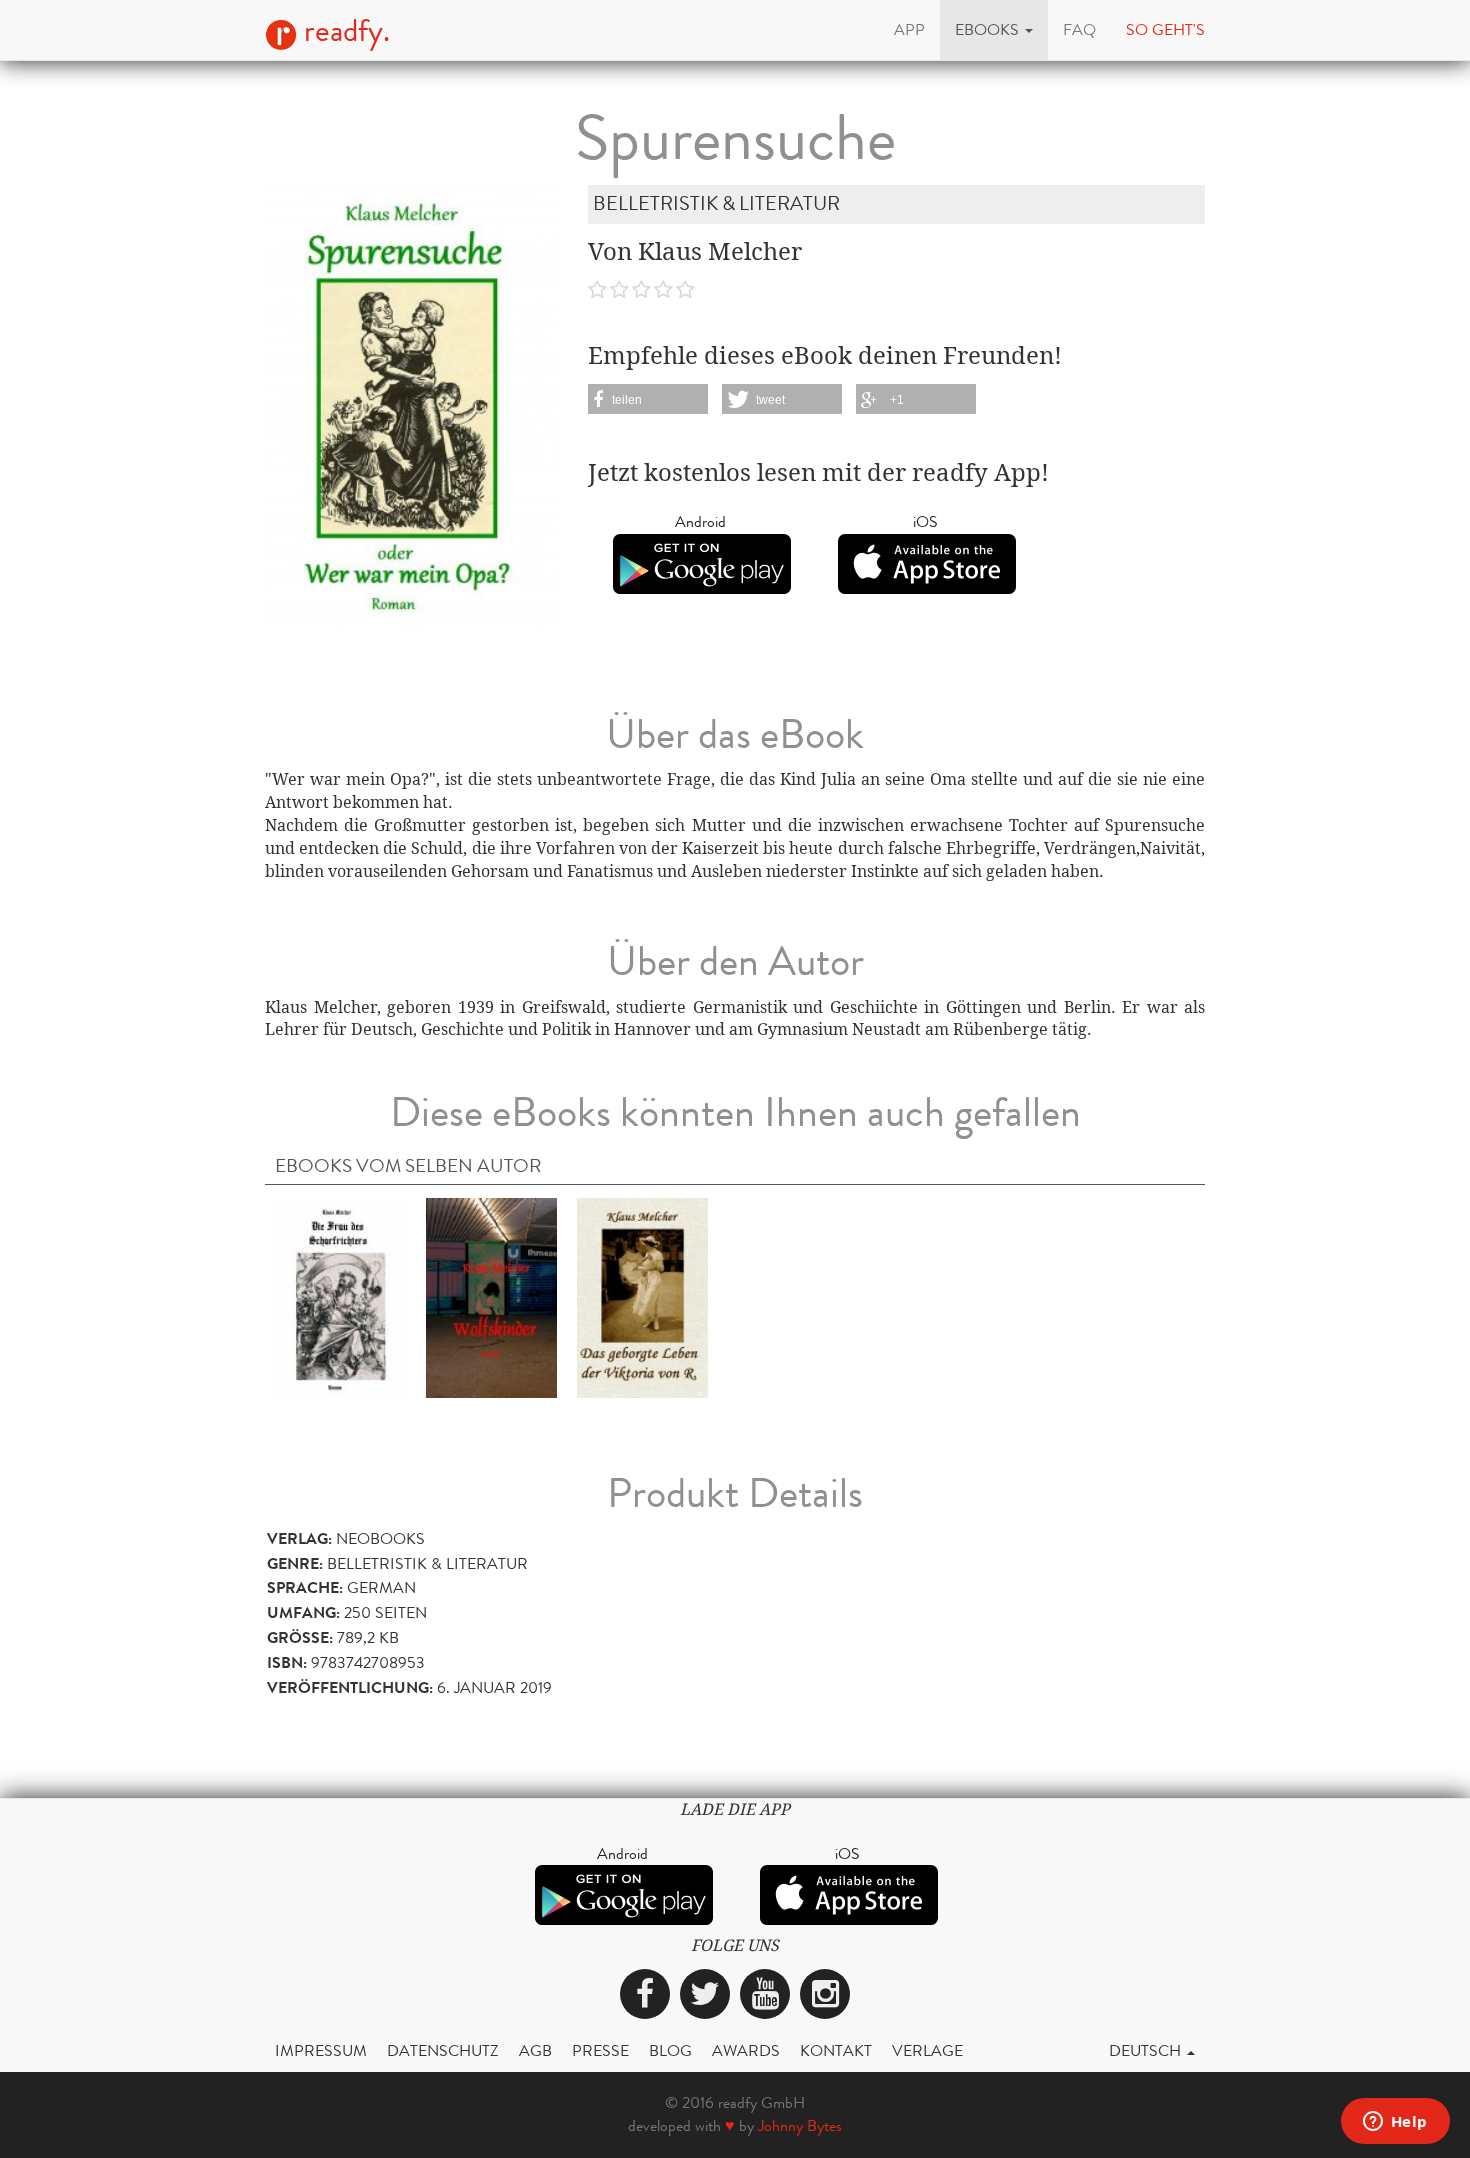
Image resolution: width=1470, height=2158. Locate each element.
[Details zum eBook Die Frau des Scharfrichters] (340, 1296)
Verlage (927, 2050)
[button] (994, 30)
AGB (535, 2050)
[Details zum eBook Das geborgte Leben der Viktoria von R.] (642, 1296)
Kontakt (836, 2050)
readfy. (343, 31)
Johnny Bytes (800, 2125)
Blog (670, 2050)
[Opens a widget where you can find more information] (1395, 2123)
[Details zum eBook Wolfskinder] (491, 1296)
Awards (746, 2050)
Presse (600, 2050)
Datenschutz (443, 2050)
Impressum (321, 2050)
